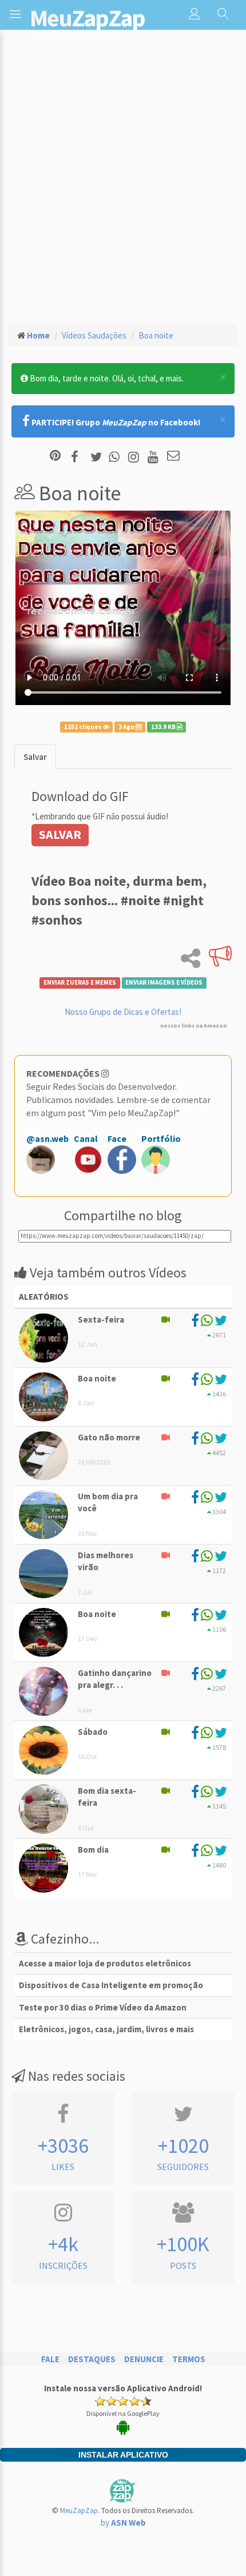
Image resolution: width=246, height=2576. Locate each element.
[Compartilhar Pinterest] (55, 457)
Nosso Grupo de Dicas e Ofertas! (123, 1012)
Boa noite (156, 335)
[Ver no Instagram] (135, 457)
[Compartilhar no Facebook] (78, 457)
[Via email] (173, 457)
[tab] (35, 757)
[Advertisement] (123, 186)
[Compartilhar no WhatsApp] (117, 457)
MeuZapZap (79, 2511)
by (123, 2523)
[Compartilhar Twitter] (99, 457)
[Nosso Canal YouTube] (155, 457)
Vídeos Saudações (94, 335)
